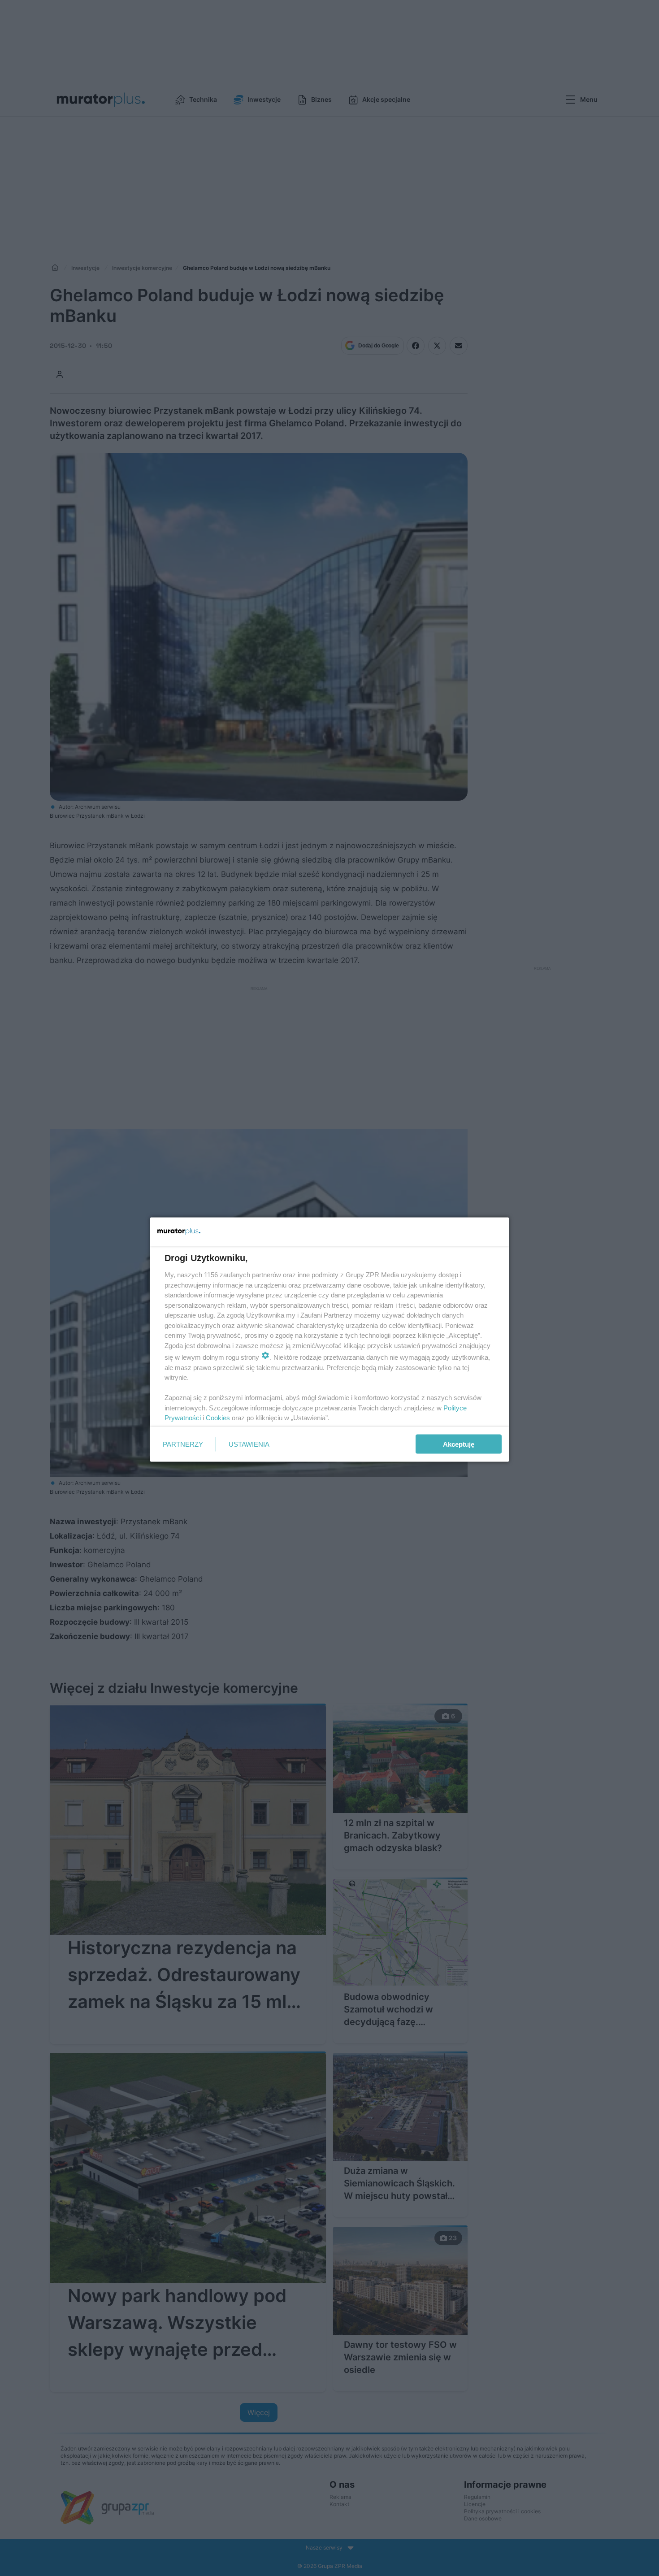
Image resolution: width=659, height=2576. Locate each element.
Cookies (218, 1418)
